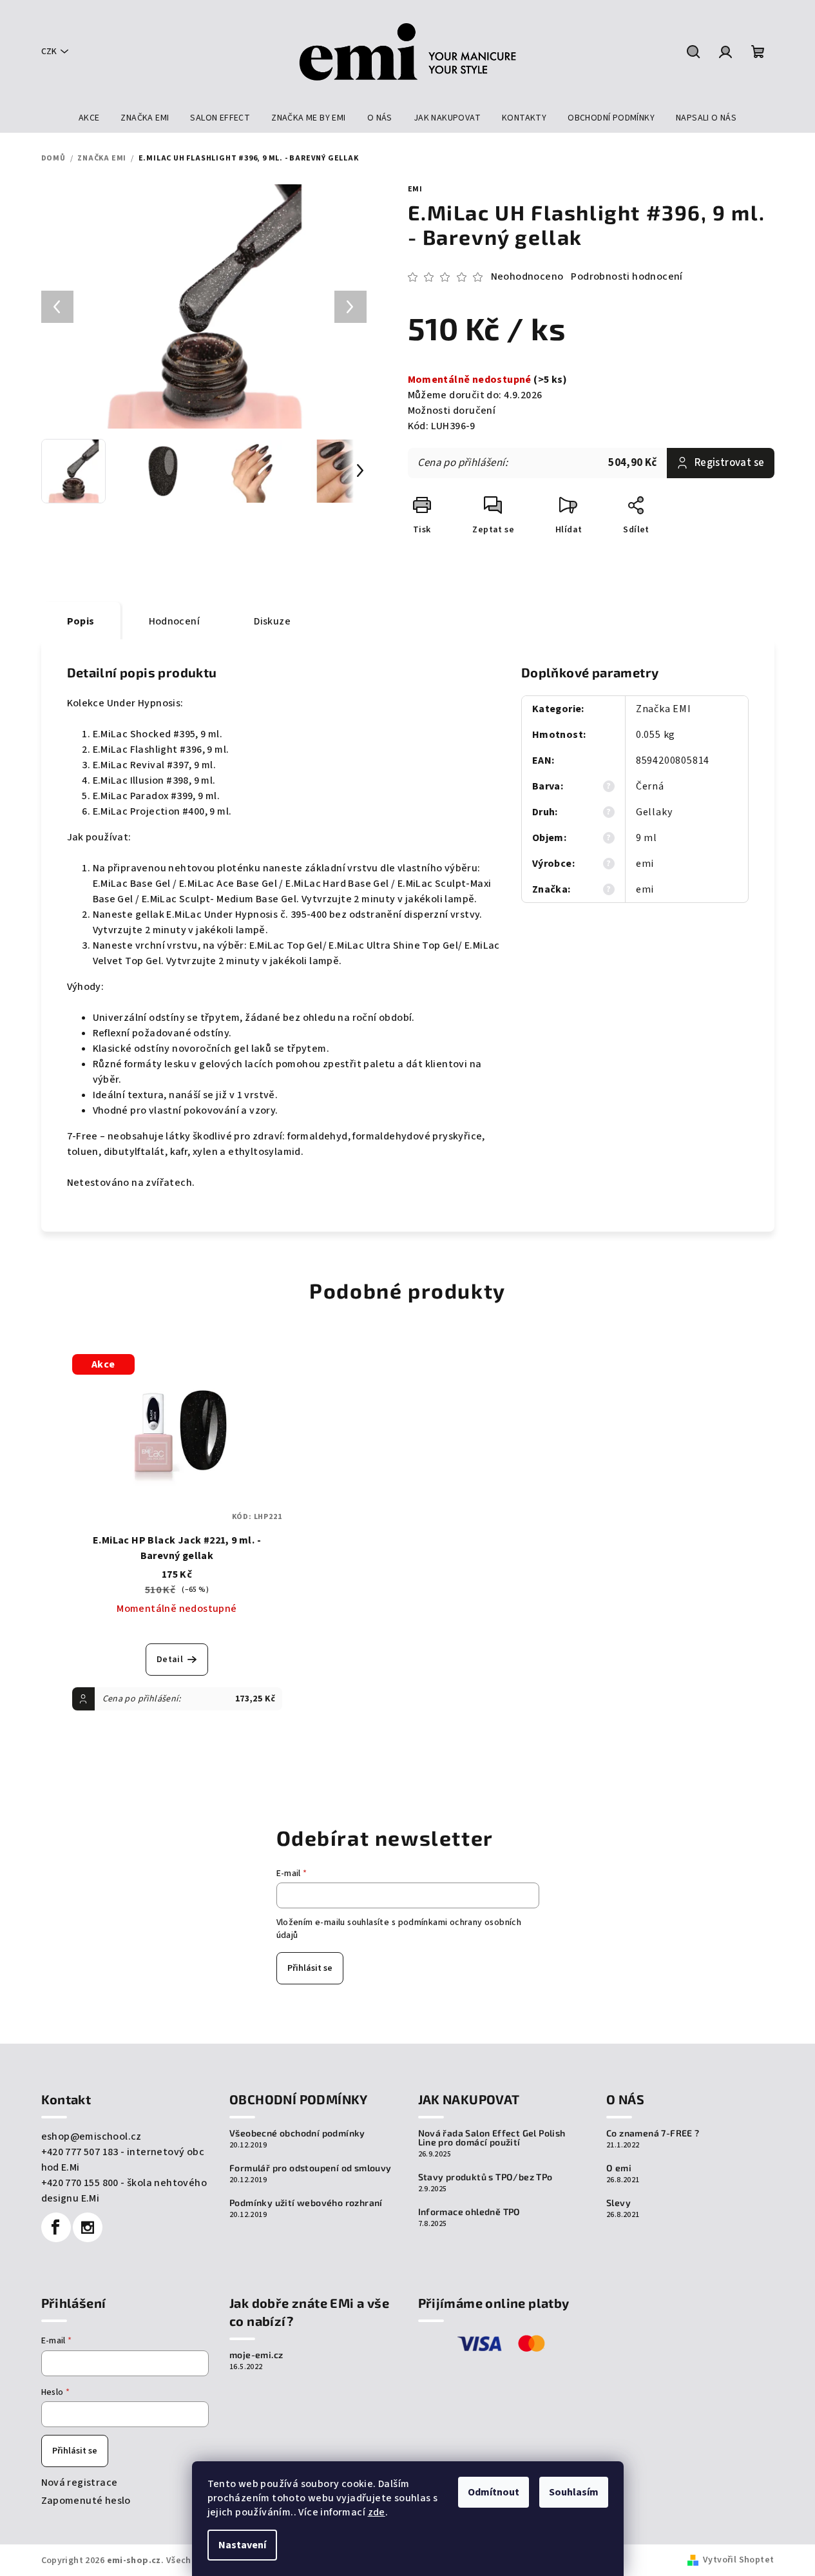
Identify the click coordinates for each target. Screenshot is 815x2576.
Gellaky (654, 812)
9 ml (647, 838)
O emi (619, 2168)
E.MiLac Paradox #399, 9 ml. (157, 796)
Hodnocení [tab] (175, 621)
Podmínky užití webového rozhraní (306, 2203)
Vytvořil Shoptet (738, 2560)
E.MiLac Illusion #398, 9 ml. (154, 780)
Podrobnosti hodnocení (627, 276)
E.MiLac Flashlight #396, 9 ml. (161, 750)
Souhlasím (574, 2492)
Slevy (618, 2203)
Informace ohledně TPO (469, 2212)
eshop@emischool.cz (91, 2136)
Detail (170, 1660)
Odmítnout (494, 2492)
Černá (650, 786)
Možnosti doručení (452, 411)
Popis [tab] (81, 621)
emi (415, 189)
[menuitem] (89, 118)
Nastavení (242, 2545)
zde (377, 2512)
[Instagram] (88, 2227)
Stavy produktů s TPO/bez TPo (485, 2177)
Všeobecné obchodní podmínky (297, 2133)
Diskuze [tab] (272, 621)
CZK (49, 52)
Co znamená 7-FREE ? (653, 2133)
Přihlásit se (310, 1968)
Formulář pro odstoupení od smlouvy (311, 2168)
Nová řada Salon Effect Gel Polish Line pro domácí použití (492, 2138)
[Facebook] (56, 2227)
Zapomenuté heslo (86, 2501)
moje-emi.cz (256, 2355)
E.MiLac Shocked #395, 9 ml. (158, 734)
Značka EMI (664, 709)
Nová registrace (80, 2483)
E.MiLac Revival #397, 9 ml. (155, 765)
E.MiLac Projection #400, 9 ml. (162, 811)
